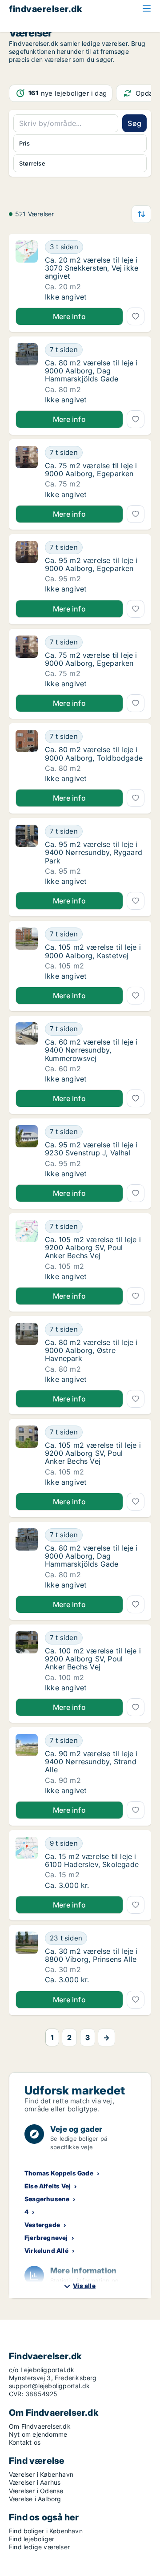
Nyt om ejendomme (38, 2434)
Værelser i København (41, 2474)
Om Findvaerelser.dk (40, 2426)
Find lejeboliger (32, 2539)
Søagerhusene (47, 2199)
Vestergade (42, 2225)
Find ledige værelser (39, 2547)
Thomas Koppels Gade (59, 2173)
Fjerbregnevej (46, 2238)
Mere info (69, 316)
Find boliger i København (46, 2531)
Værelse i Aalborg (35, 2499)
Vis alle (84, 2286)
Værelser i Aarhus (35, 2482)
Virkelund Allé (46, 2250)
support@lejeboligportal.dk (49, 2386)
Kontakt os (25, 2442)
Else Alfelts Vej (48, 2186)
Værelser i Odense (36, 2491)
